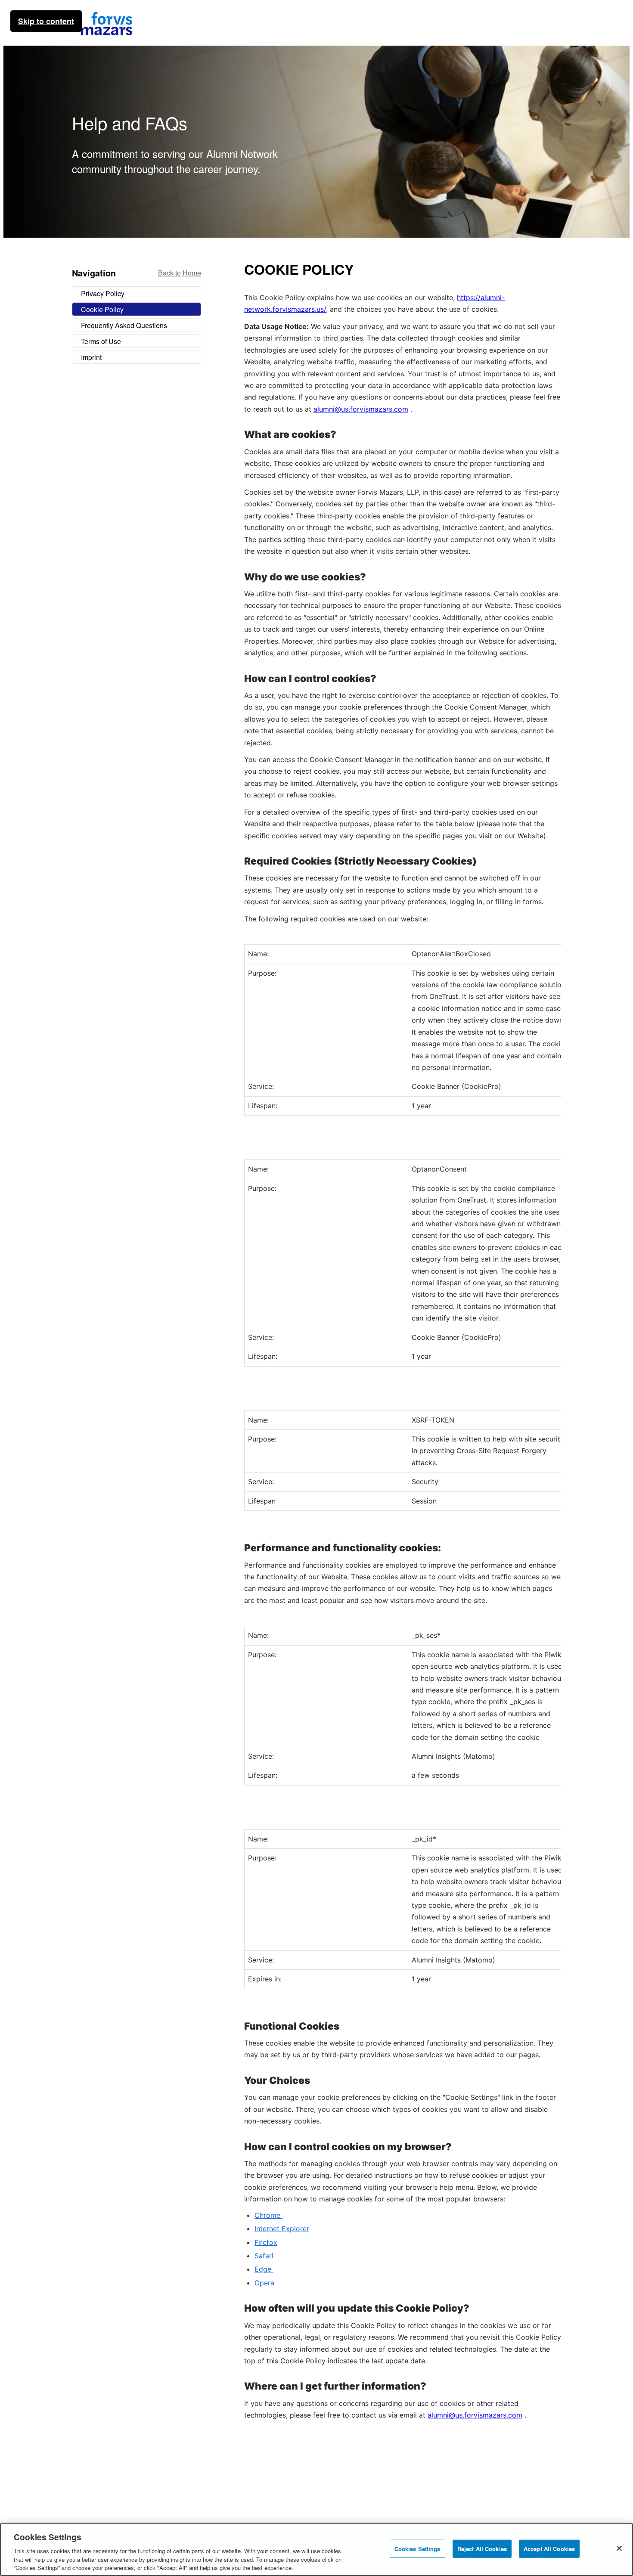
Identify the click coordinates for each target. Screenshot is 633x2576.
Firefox (266, 2242)
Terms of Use (101, 341)
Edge (264, 2269)
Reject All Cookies (482, 2549)
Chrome (268, 2215)
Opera (265, 2283)
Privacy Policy (103, 293)
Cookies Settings (417, 2549)
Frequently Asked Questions (124, 325)
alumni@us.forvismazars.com (361, 409)
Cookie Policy (102, 309)
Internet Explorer (282, 2229)
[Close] (619, 2548)
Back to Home (180, 273)
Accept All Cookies (549, 2549)
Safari (264, 2256)
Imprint (91, 357)
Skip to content (46, 21)
